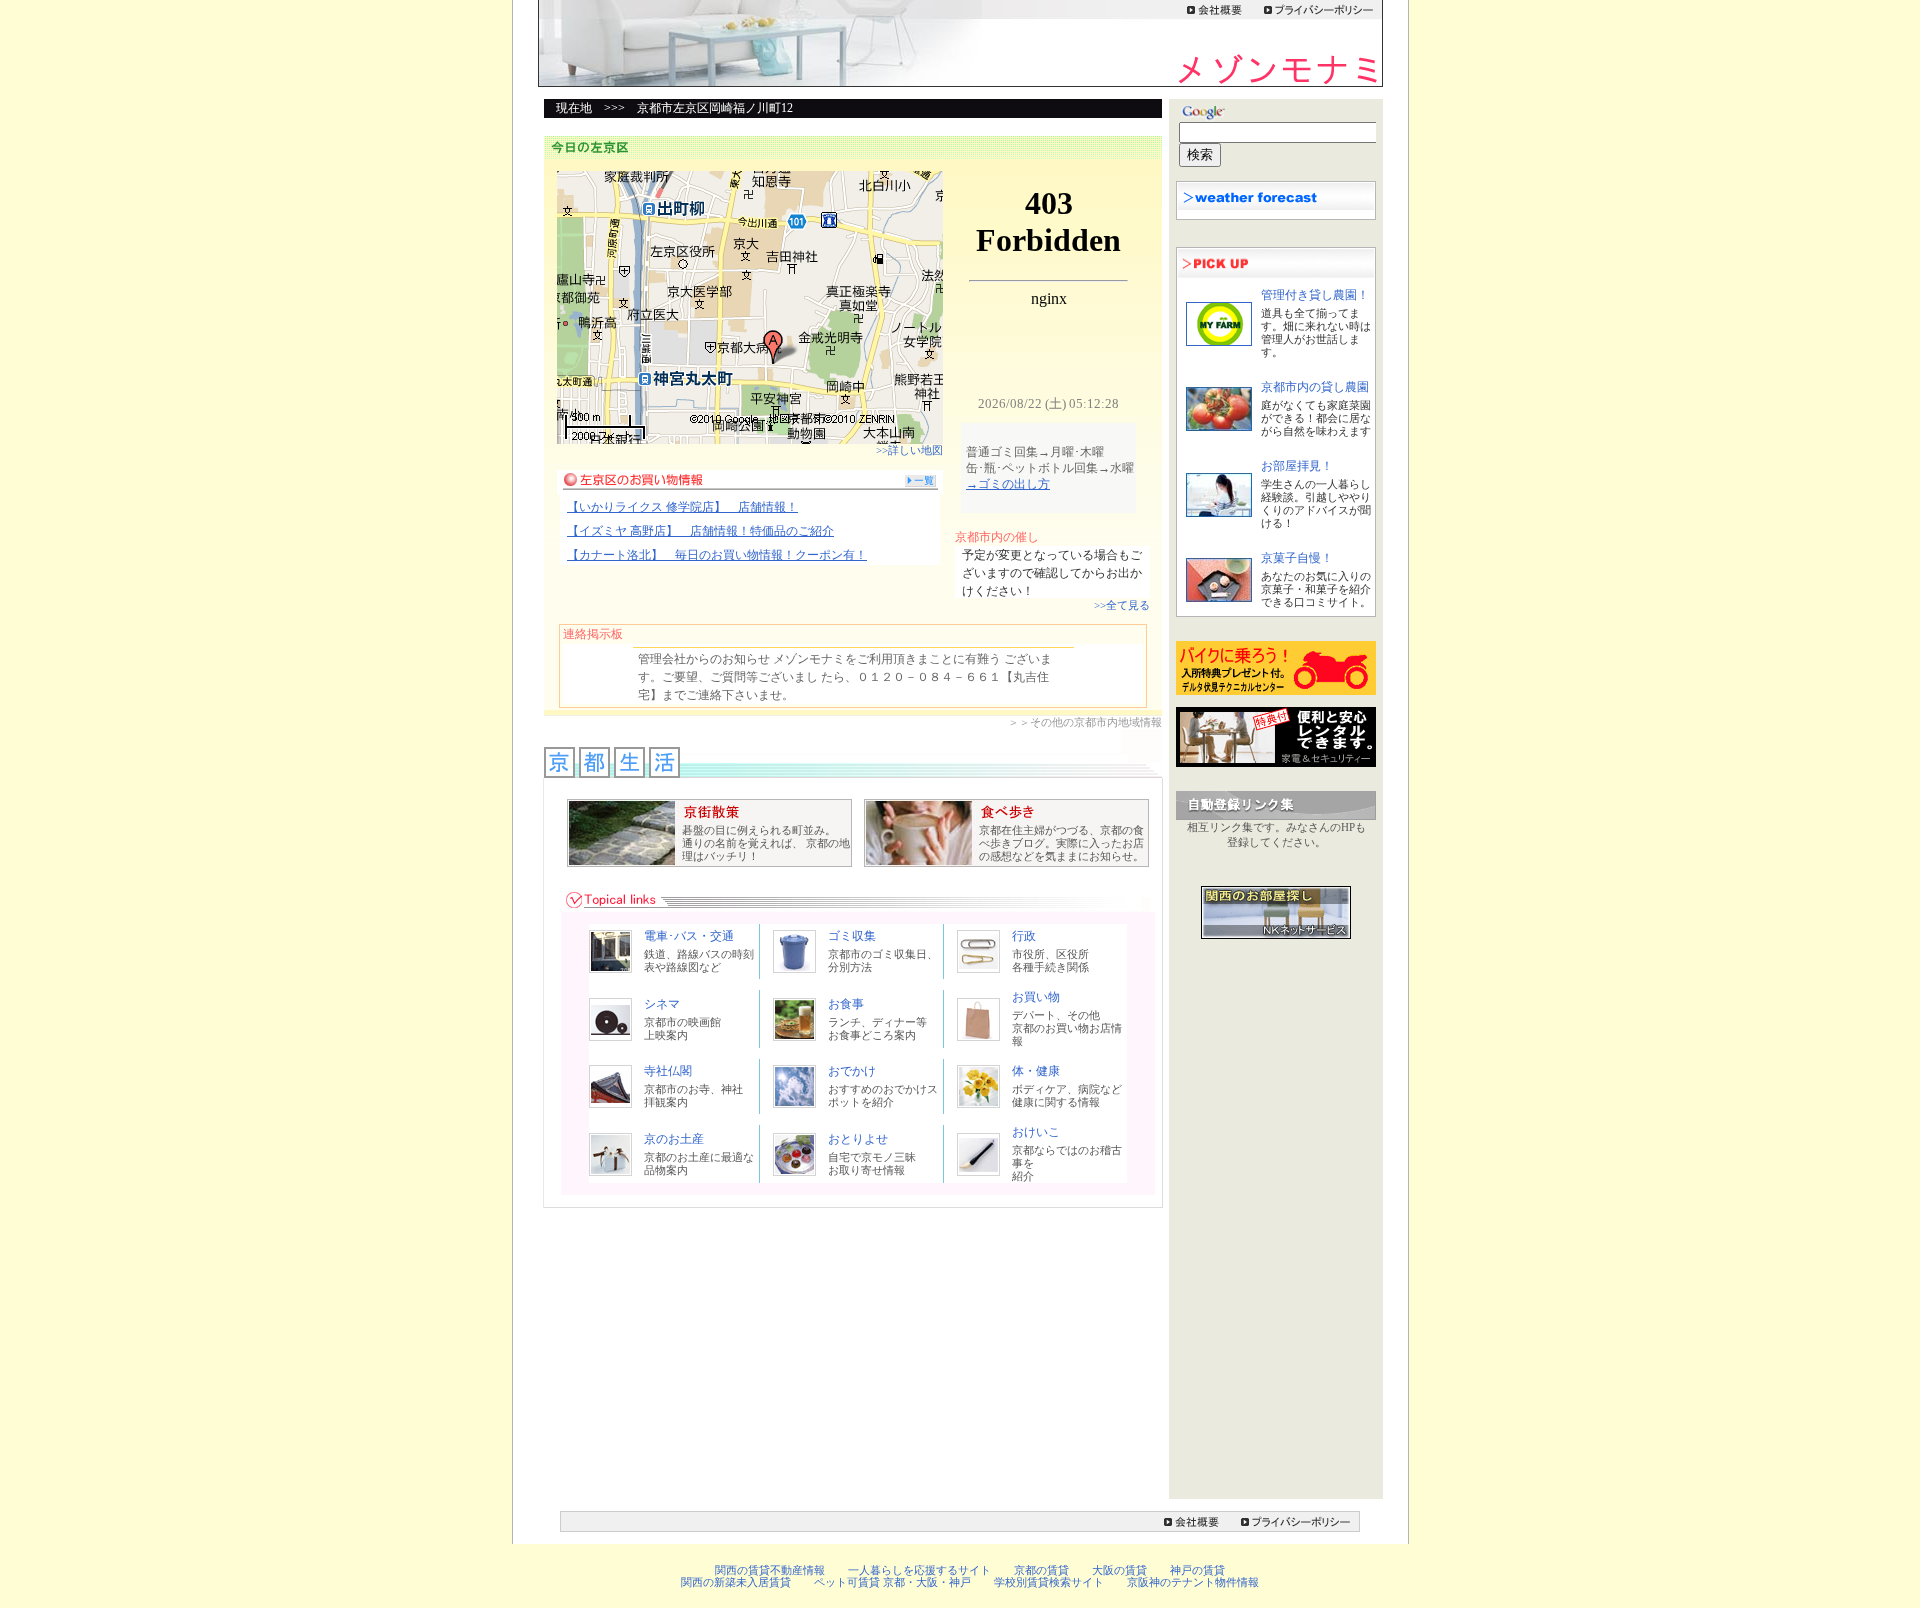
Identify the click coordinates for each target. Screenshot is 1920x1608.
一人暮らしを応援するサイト (919, 1570)
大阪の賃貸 (1119, 1570)
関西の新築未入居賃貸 (736, 1582)
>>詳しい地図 (909, 450)
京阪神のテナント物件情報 (1193, 1582)
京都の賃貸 (1041, 1570)
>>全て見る (1122, 605)
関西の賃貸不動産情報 (770, 1570)
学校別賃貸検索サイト (1049, 1582)
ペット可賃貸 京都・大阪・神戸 (892, 1582)
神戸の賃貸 (1197, 1570)
